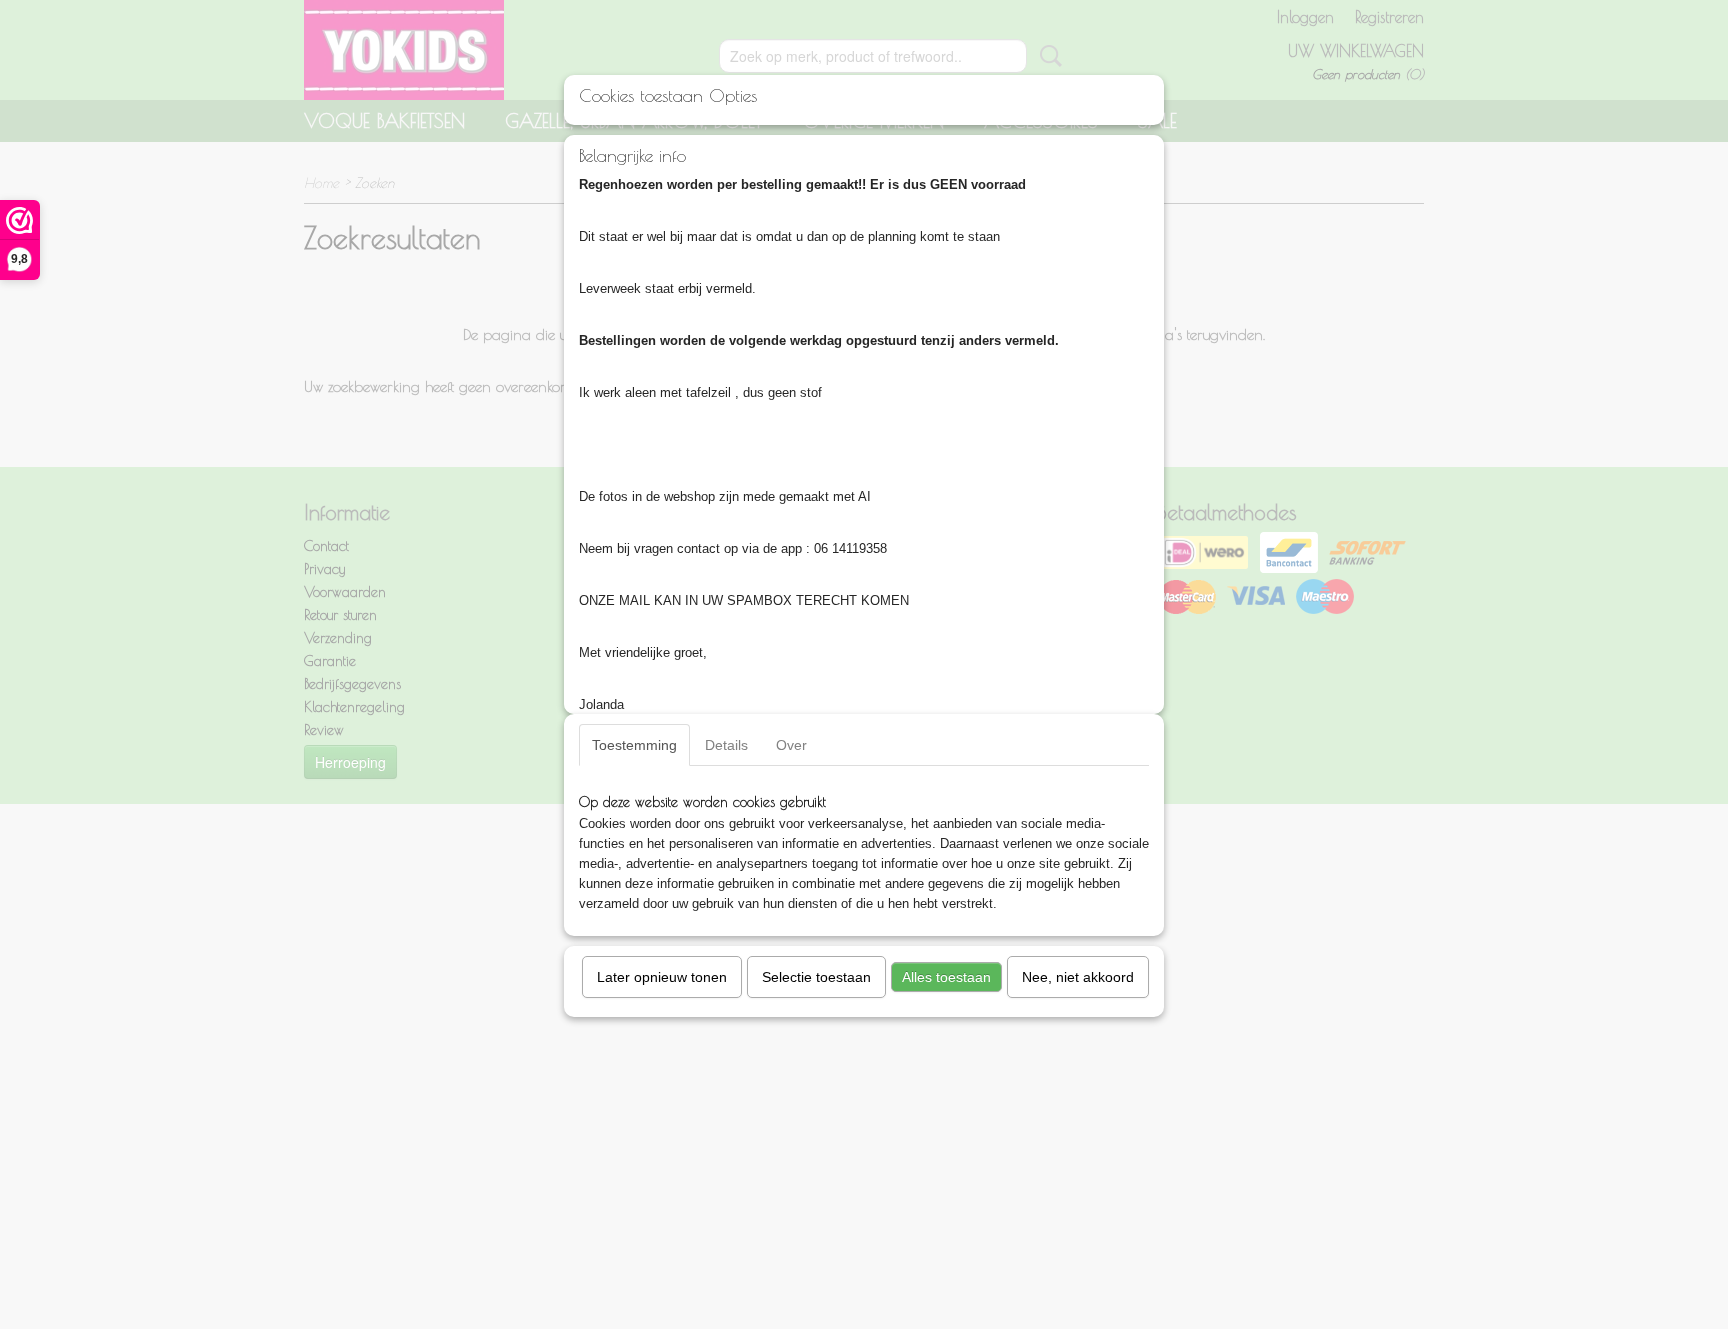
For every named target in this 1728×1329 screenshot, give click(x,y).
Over (791, 745)
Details (726, 745)
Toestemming (634, 745)
